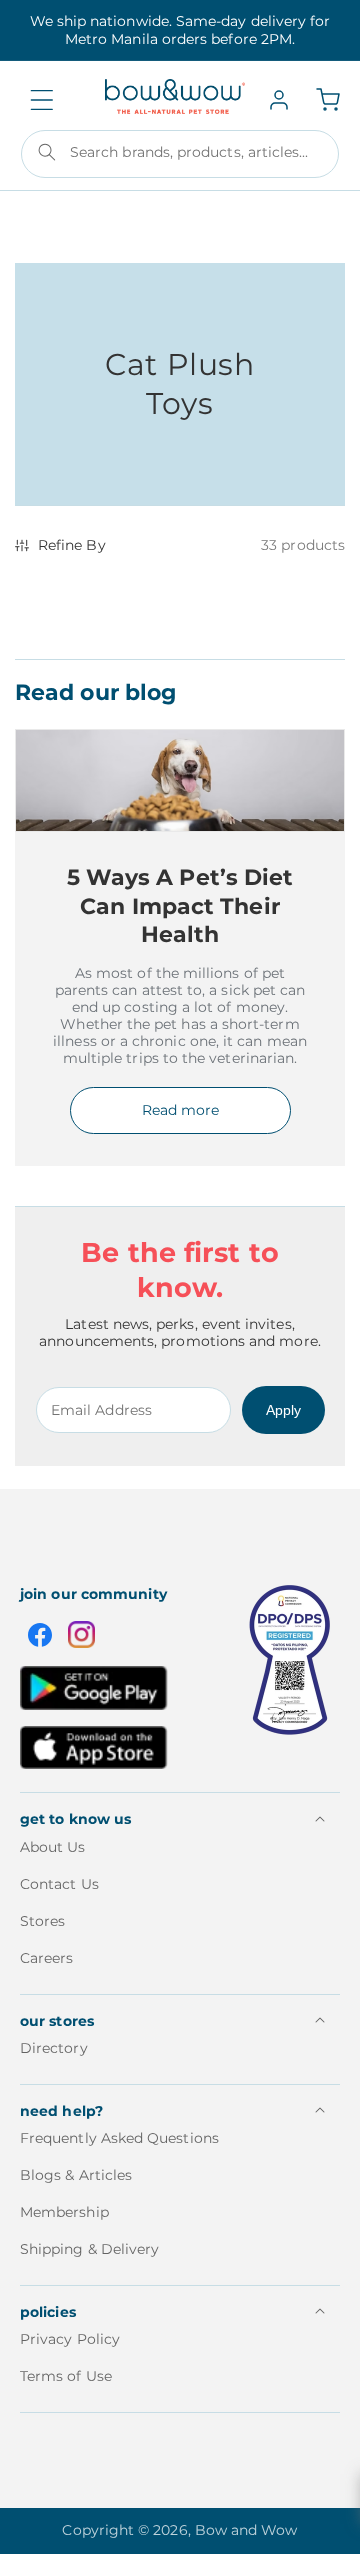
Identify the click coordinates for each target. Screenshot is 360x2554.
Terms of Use (66, 2376)
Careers (47, 1958)
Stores (42, 1921)
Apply (283, 1410)
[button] (42, 100)
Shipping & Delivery (89, 2249)
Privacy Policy (70, 2339)
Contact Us (59, 1884)
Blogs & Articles (76, 2175)
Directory (54, 2048)
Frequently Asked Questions (119, 2138)
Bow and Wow (246, 2530)
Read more (180, 1110)
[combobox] (180, 154)
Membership (64, 2212)
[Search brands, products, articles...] (47, 152)
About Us (53, 1847)
